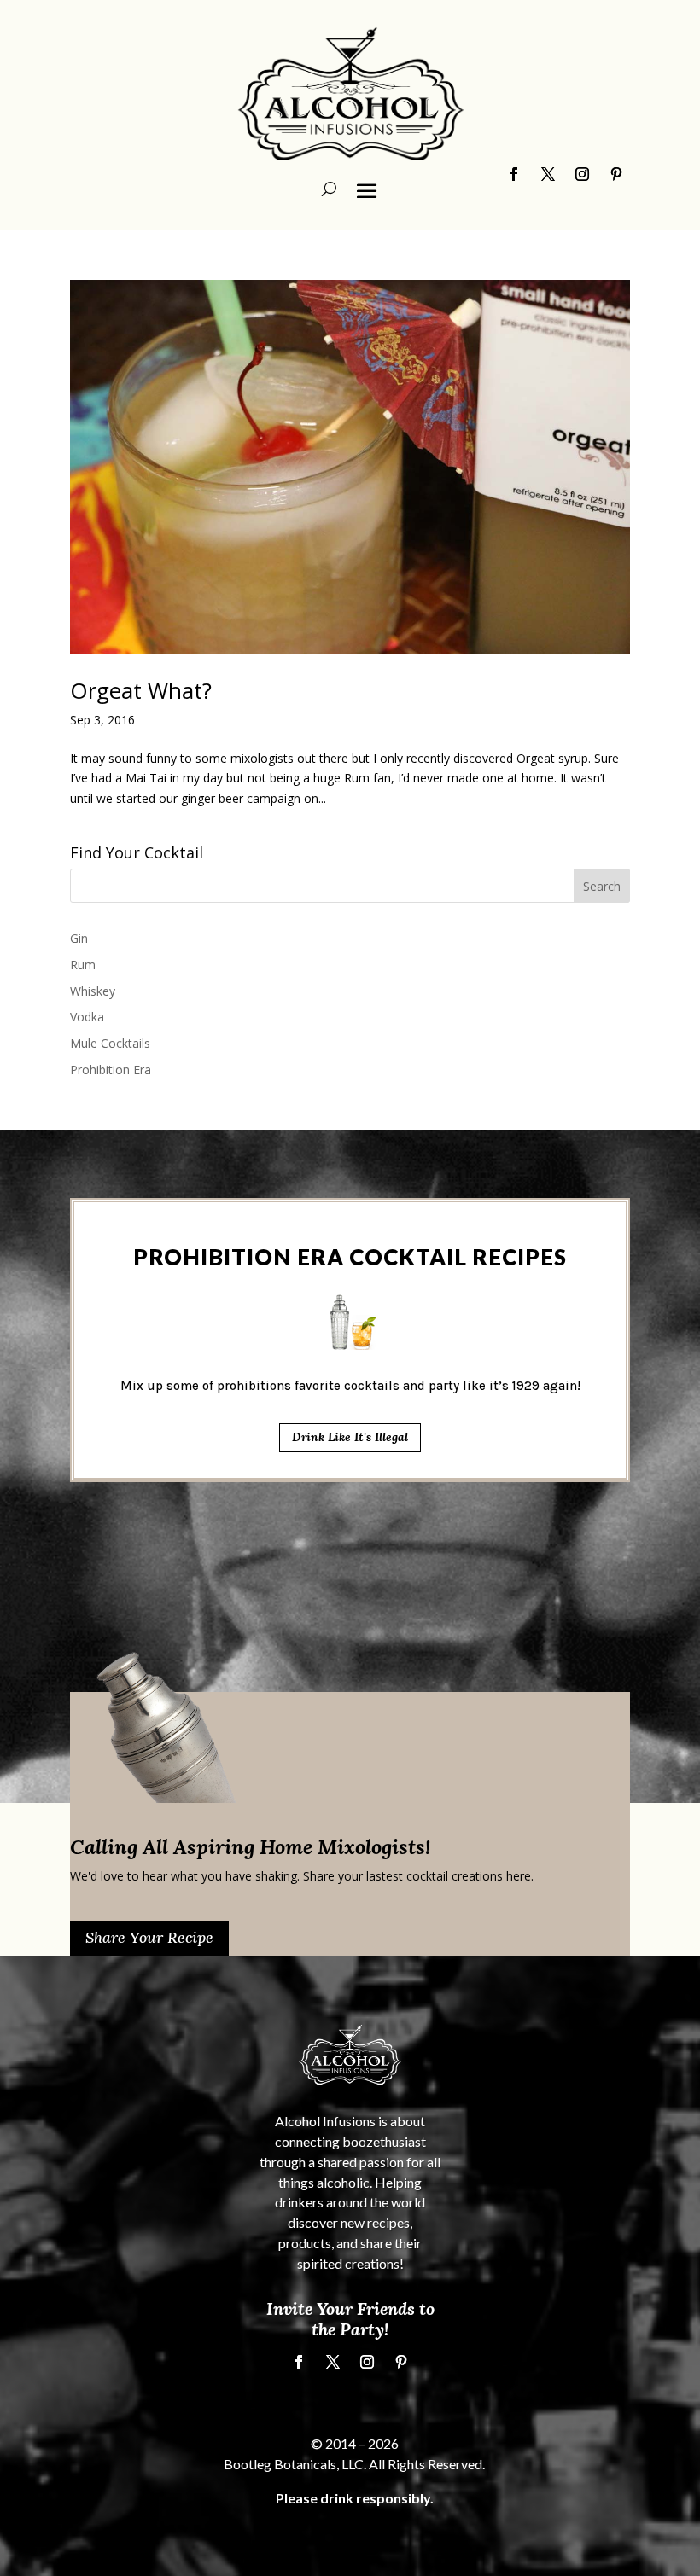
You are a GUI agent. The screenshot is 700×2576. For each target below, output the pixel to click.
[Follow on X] (333, 2362)
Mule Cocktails (110, 1043)
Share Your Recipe (149, 1937)
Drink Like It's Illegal (350, 1437)
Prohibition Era (111, 1070)
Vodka (87, 1017)
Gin (79, 938)
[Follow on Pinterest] (401, 2362)
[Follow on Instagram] (367, 2362)
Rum (83, 965)
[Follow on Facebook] (299, 2362)
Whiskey (93, 991)
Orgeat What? (141, 690)
